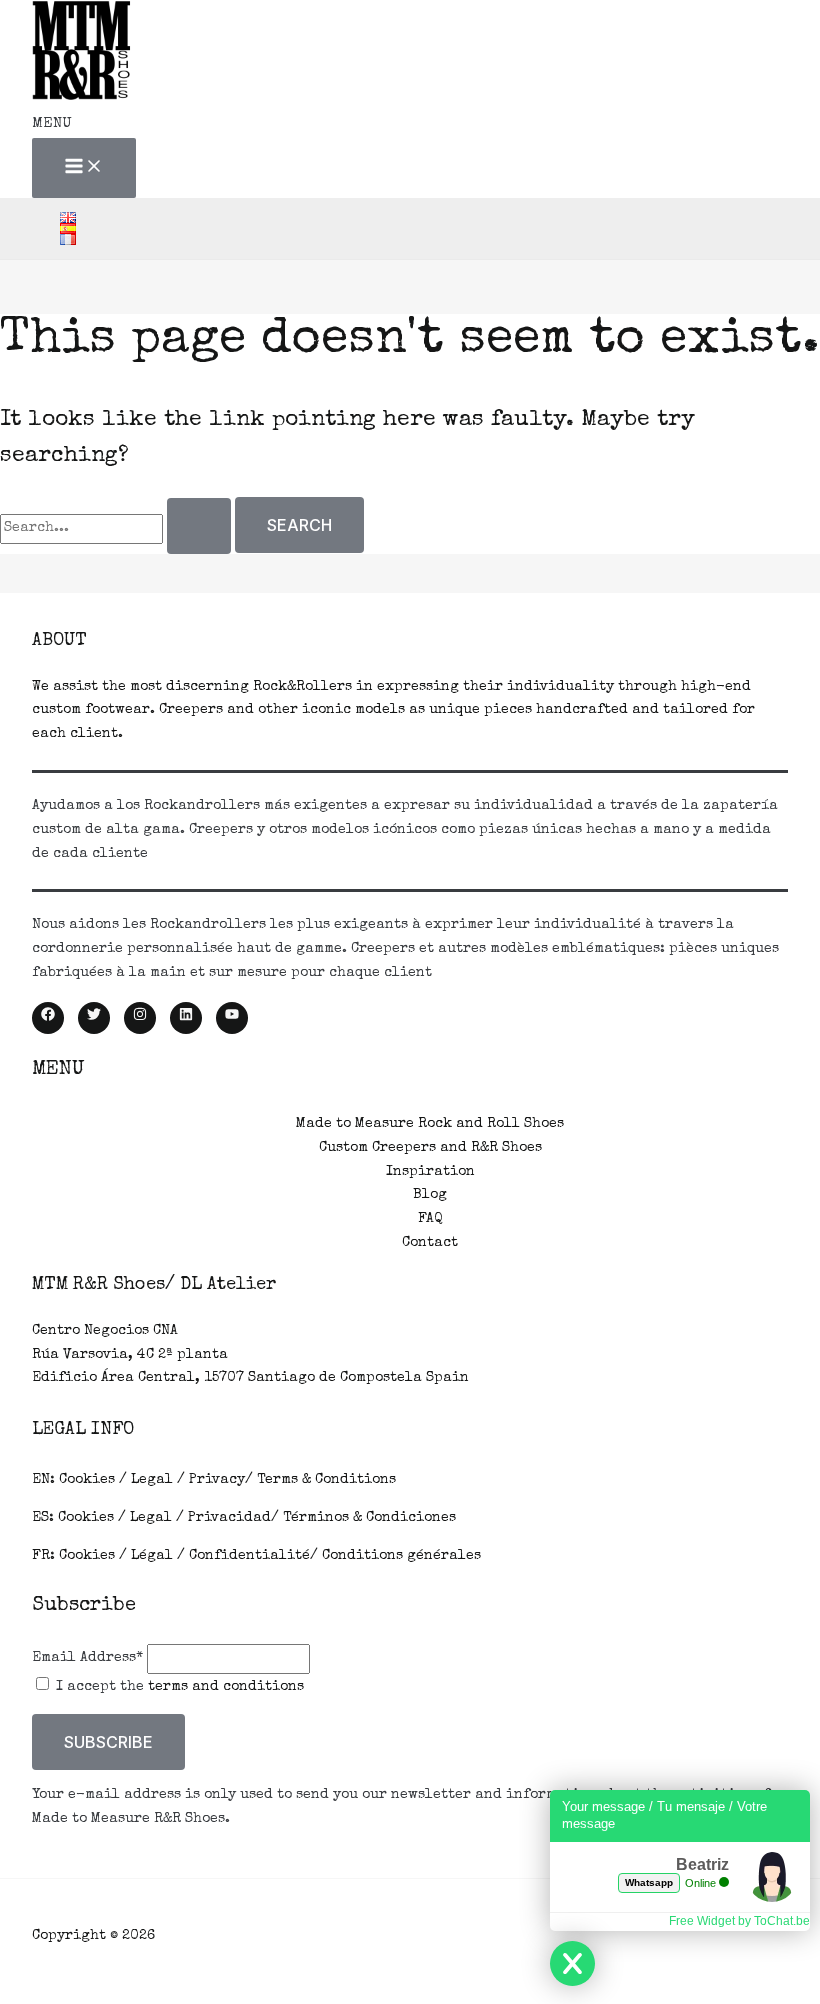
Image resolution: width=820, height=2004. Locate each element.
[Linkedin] (186, 1018)
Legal (152, 1480)
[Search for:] (117, 528)
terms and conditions (226, 1687)
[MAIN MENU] (84, 168)
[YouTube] (232, 1018)
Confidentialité (249, 1556)
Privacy (217, 1480)
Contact (430, 1243)
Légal (152, 1556)
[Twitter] (94, 1018)
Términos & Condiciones (369, 1518)
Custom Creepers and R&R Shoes (430, 1148)
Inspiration (430, 1172)
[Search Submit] (199, 526)
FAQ (430, 1219)
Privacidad (229, 1518)
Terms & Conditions (326, 1480)
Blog (430, 1195)
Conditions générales (401, 1556)
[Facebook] (48, 1018)
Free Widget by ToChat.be (739, 1921)
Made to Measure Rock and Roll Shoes (430, 1124)
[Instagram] (140, 1018)
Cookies (87, 1480)
